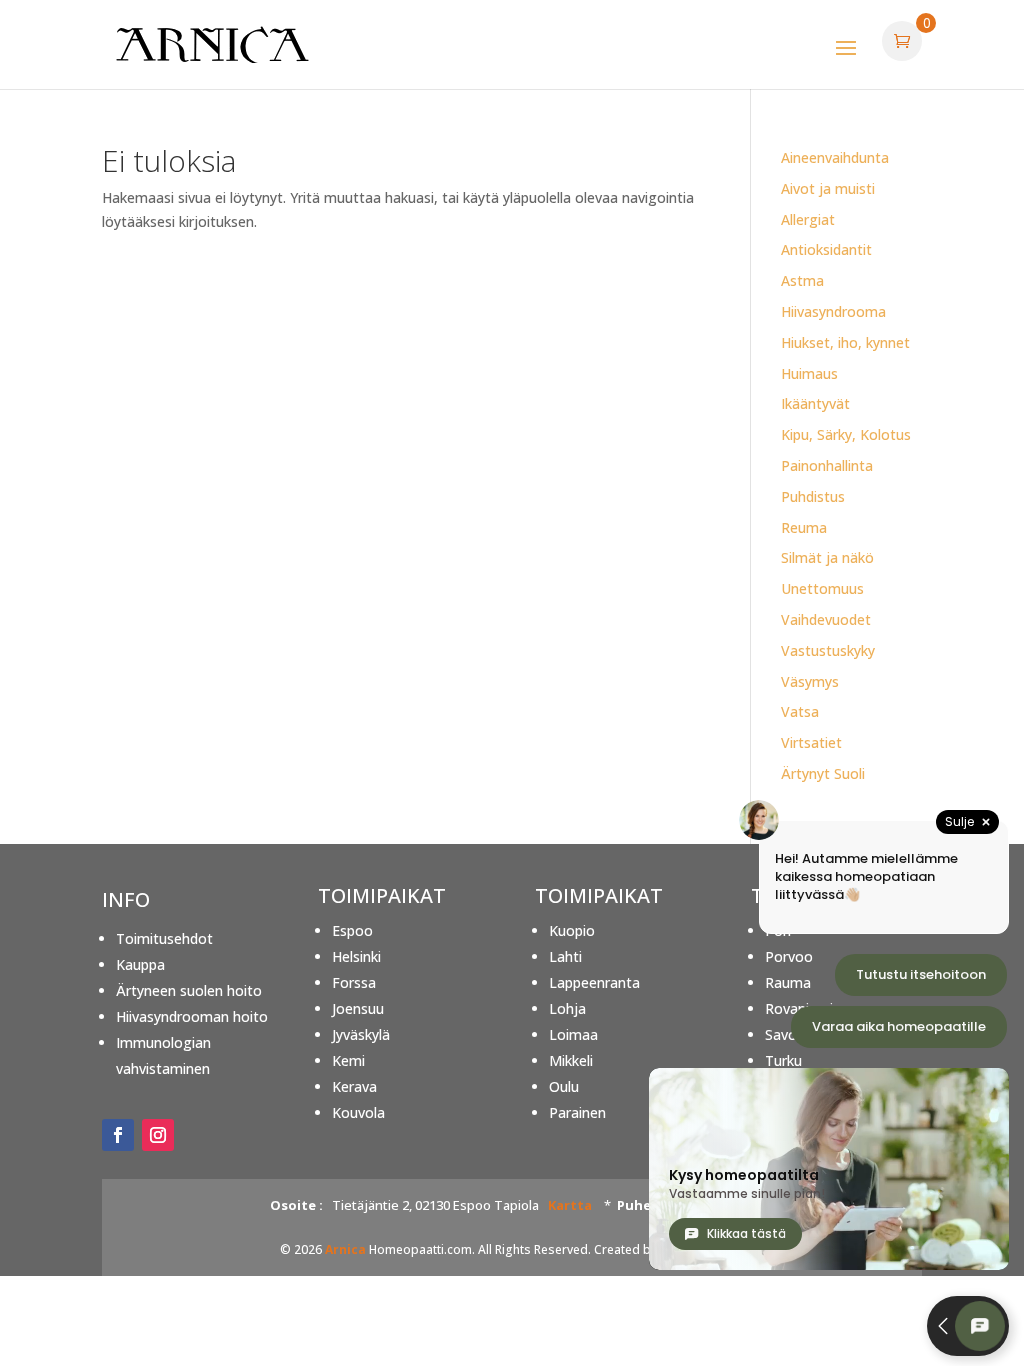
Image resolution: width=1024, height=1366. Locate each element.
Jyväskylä (361, 1034)
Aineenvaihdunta (835, 157)
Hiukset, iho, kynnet (845, 342)
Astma (802, 280)
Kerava (354, 1086)
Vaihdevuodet (826, 619)
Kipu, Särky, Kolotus (846, 434)
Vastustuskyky (828, 650)
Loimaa (573, 1034)
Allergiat (808, 219)
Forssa (354, 982)
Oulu (564, 1086)
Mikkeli (571, 1060)
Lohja (567, 1008)
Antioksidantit (826, 249)
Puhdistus (813, 496)
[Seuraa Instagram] (158, 1135)
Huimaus (809, 373)
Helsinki (356, 956)
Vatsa (800, 711)
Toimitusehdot (164, 938)
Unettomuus (822, 588)
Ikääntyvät (815, 403)
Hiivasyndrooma (833, 311)
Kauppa (140, 964)
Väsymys (810, 681)
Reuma (804, 527)
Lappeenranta (594, 982)
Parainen (577, 1112)
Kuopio (572, 930)
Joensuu (358, 1008)
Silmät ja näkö (827, 557)
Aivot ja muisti (828, 188)
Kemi (348, 1060)
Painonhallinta (827, 465)
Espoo (352, 930)
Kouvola (358, 1112)
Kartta (570, 1205)
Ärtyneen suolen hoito (189, 990)
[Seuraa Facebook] (118, 1135)
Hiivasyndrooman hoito (192, 1016)
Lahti (565, 956)
